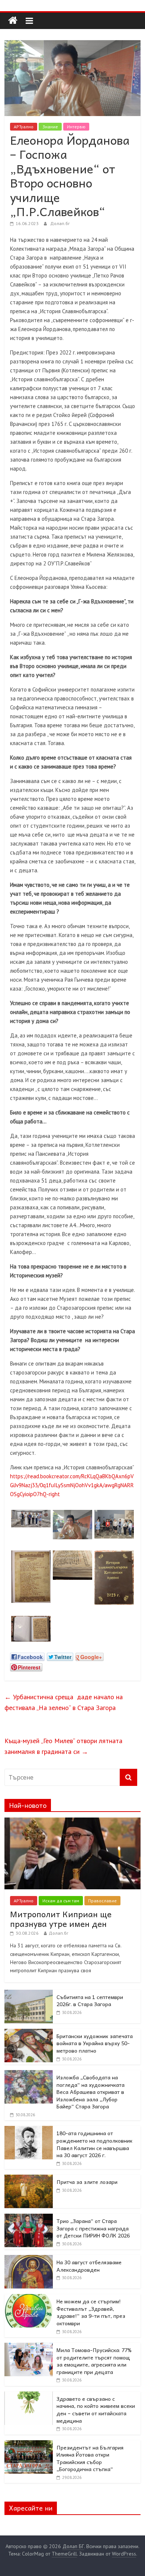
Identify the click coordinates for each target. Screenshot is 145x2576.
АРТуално (24, 127)
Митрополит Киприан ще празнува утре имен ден (61, 1919)
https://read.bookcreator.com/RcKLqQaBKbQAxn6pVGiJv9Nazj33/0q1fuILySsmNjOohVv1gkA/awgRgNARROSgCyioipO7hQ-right (72, 1485)
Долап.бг (60, 223)
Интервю (76, 127)
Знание (50, 127)
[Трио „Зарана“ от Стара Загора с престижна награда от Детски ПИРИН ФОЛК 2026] (29, 2218)
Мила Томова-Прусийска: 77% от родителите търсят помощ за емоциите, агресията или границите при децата (94, 2361)
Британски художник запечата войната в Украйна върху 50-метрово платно (95, 2043)
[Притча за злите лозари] (29, 2179)
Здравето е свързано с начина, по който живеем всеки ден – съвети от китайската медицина (96, 2410)
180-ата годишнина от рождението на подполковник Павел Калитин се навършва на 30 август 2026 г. (94, 2144)
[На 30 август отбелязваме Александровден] (29, 2259)
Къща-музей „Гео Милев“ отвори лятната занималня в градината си (63, 1746)
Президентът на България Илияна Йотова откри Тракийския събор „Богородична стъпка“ (90, 2458)
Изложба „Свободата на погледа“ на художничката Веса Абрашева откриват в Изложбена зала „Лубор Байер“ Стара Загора (91, 2092)
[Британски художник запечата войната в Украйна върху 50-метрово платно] (29, 2033)
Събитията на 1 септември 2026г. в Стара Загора (90, 2001)
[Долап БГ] (13, 21)
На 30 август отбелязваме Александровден (89, 2266)
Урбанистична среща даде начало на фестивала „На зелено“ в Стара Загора (64, 1702)
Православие (102, 1901)
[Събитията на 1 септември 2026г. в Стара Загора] (29, 1994)
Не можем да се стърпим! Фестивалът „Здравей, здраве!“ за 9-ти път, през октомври (91, 2312)
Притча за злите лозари (87, 2182)
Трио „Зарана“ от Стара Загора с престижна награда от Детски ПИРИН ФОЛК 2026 (93, 2228)
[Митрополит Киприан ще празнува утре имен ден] (73, 1822)
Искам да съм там (61, 1901)
